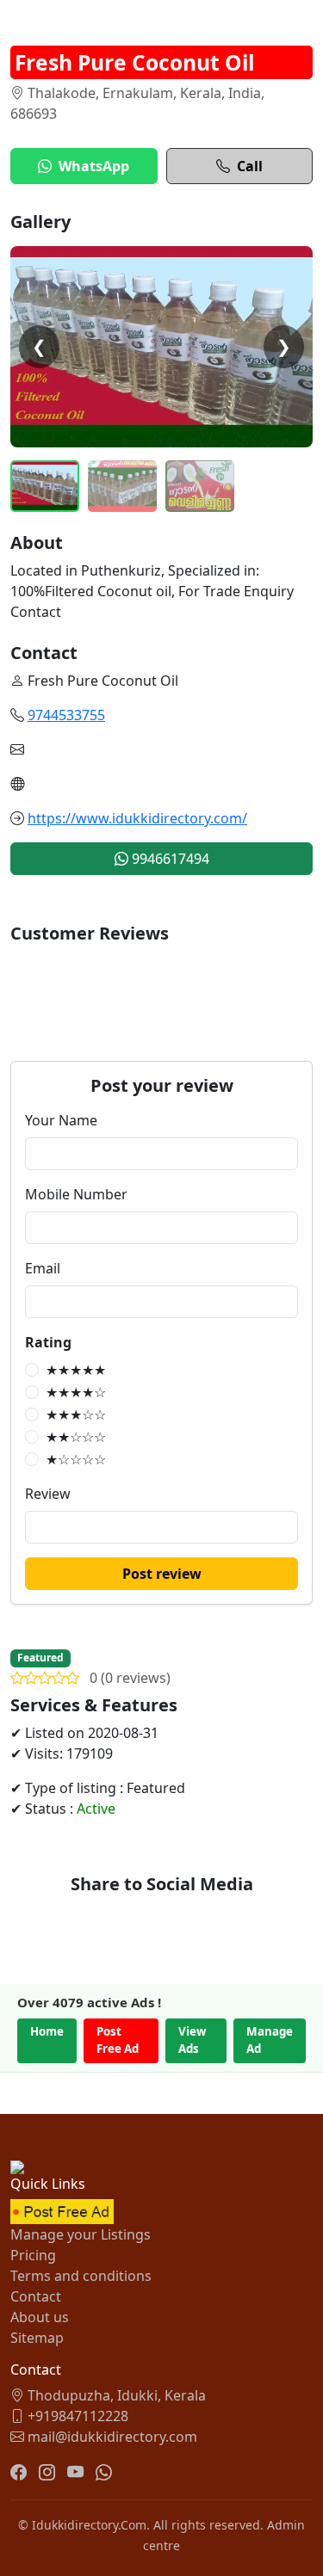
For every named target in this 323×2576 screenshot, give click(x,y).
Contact (36, 2296)
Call (250, 166)
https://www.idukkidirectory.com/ (137, 818)
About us (40, 2317)
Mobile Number (76, 1194)
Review (48, 1494)
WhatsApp (94, 166)
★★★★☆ (76, 1392)
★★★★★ (76, 1370)
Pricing (33, 2255)
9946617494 (169, 859)
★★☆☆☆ (76, 1437)
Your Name (61, 1120)
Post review (162, 1574)
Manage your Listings (81, 2234)
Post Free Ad (118, 2040)
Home (47, 2031)
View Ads (192, 2040)
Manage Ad (270, 2040)
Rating (48, 1342)
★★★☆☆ (76, 1414)
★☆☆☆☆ (76, 1459)
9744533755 (66, 715)
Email (43, 1268)
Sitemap (37, 2338)
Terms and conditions (81, 2276)
